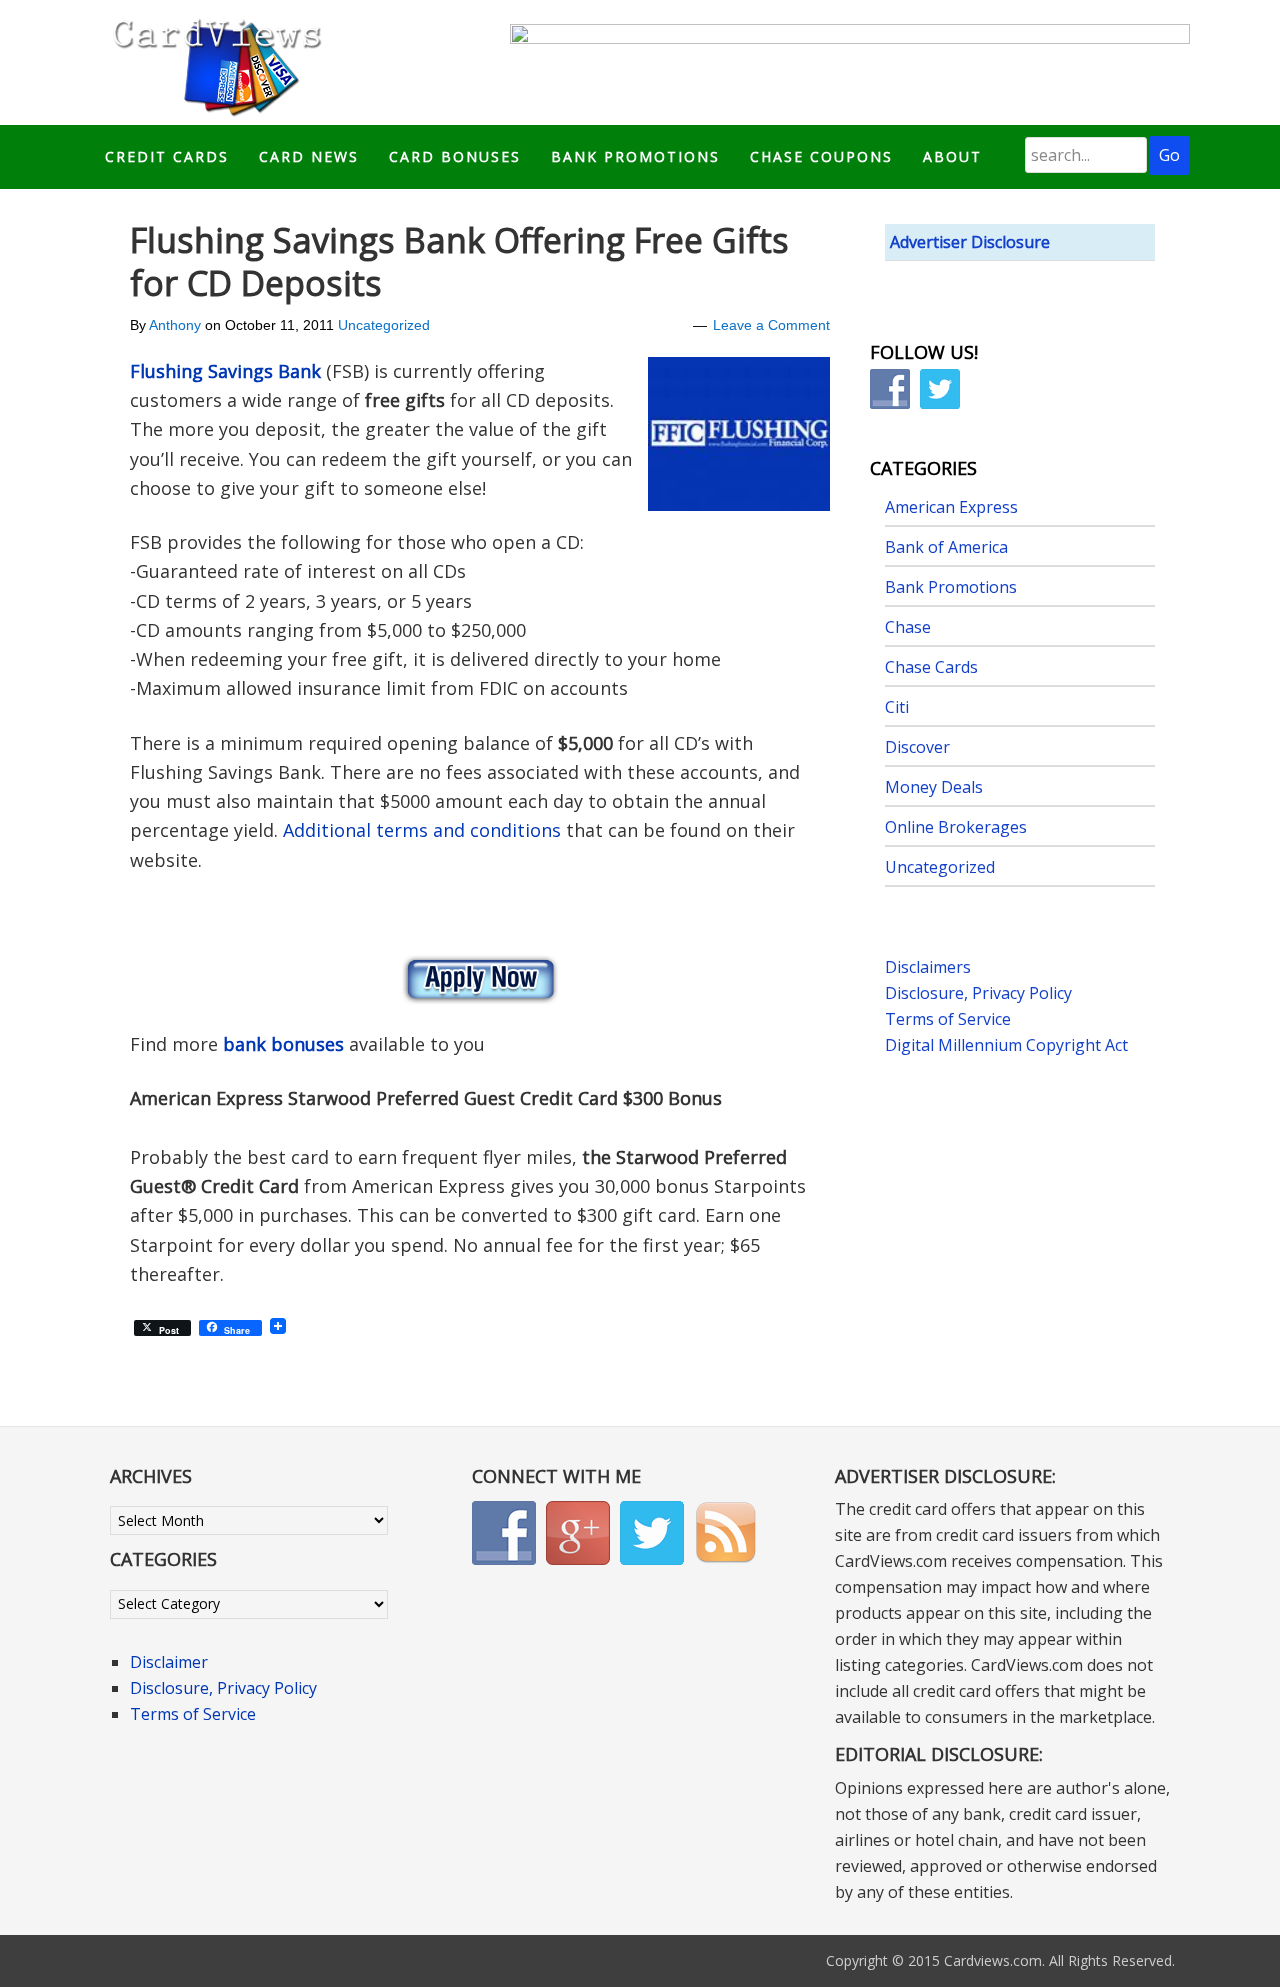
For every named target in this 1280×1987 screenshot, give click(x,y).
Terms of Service (948, 1019)
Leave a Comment (771, 325)
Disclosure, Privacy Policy (978, 993)
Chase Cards (931, 667)
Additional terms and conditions (422, 830)
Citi (897, 707)
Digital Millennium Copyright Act (1006, 1045)
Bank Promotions (951, 587)
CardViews (214, 62)
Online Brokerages (956, 827)
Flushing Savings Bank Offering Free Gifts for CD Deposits (459, 261)
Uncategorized (384, 325)
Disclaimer (169, 1662)
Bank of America (946, 547)
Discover (917, 747)
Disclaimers (928, 967)
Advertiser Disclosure (970, 242)
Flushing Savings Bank (225, 371)
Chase (908, 627)
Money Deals (934, 787)
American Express (951, 507)
